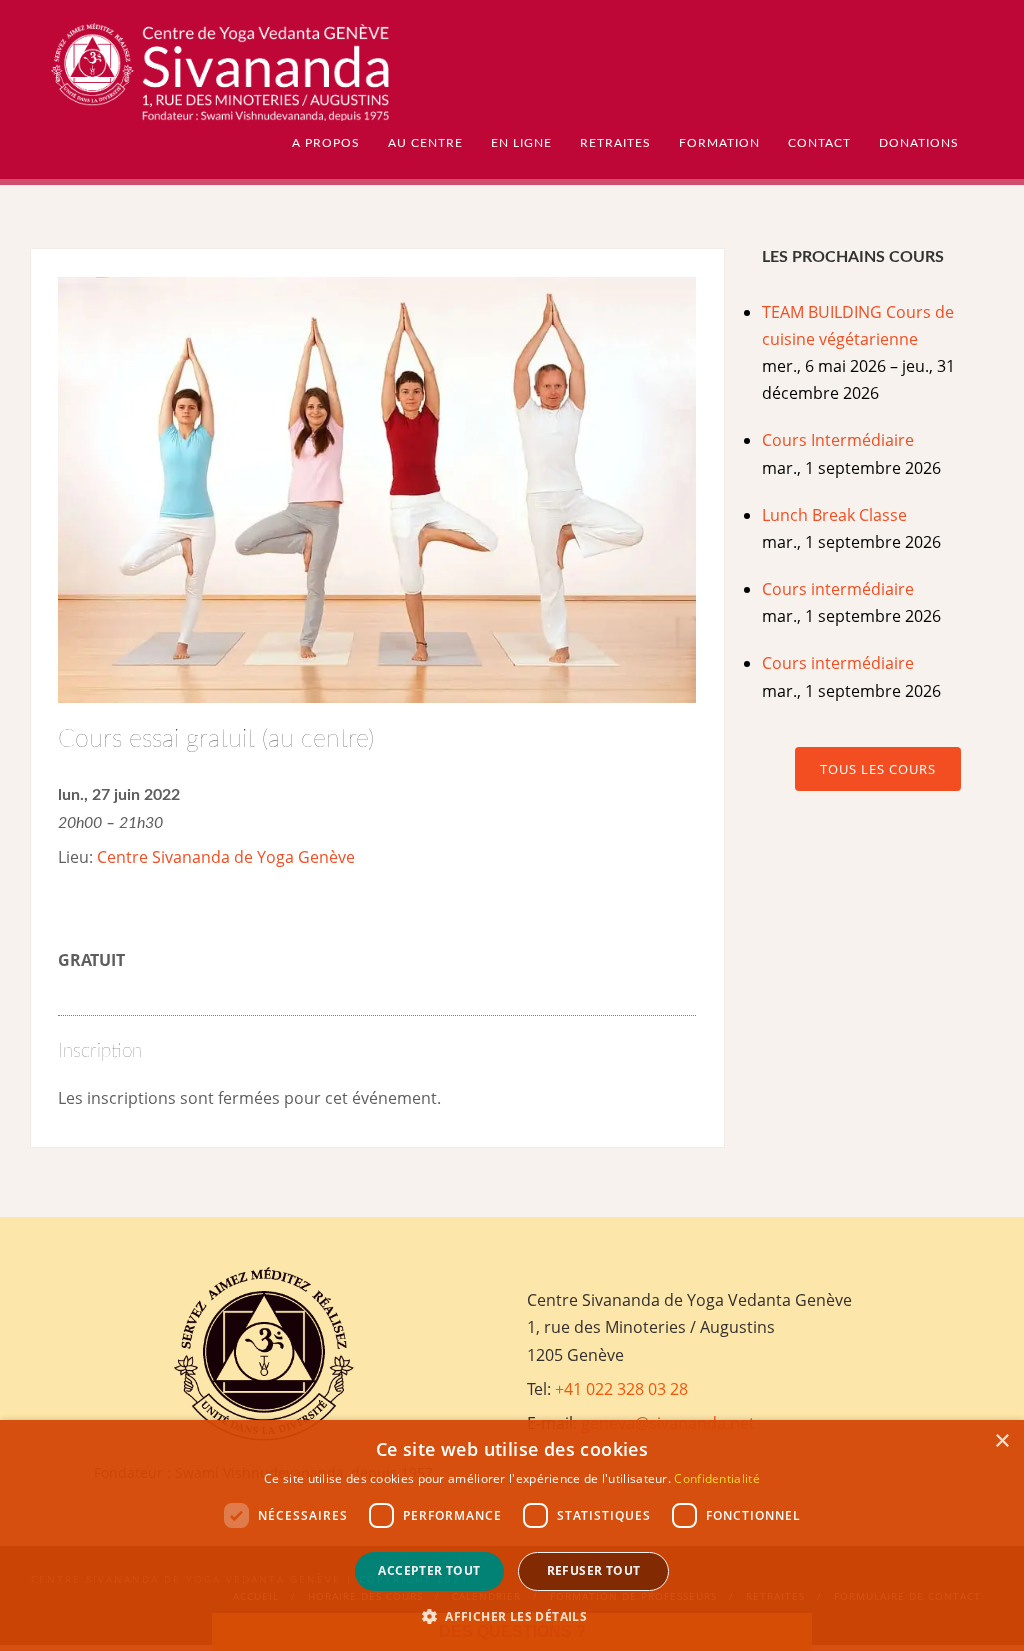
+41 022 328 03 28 (621, 1389)
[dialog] (512, 1535)
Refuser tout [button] (594, 1570)
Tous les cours (878, 769)
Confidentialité (717, 1478)
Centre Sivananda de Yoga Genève (226, 857)
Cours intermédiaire (838, 589)
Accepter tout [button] (429, 1570)
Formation (719, 143)
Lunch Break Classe (834, 515)
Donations (919, 143)
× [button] (1001, 1441)
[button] (512, 1616)
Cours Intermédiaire (838, 440)
